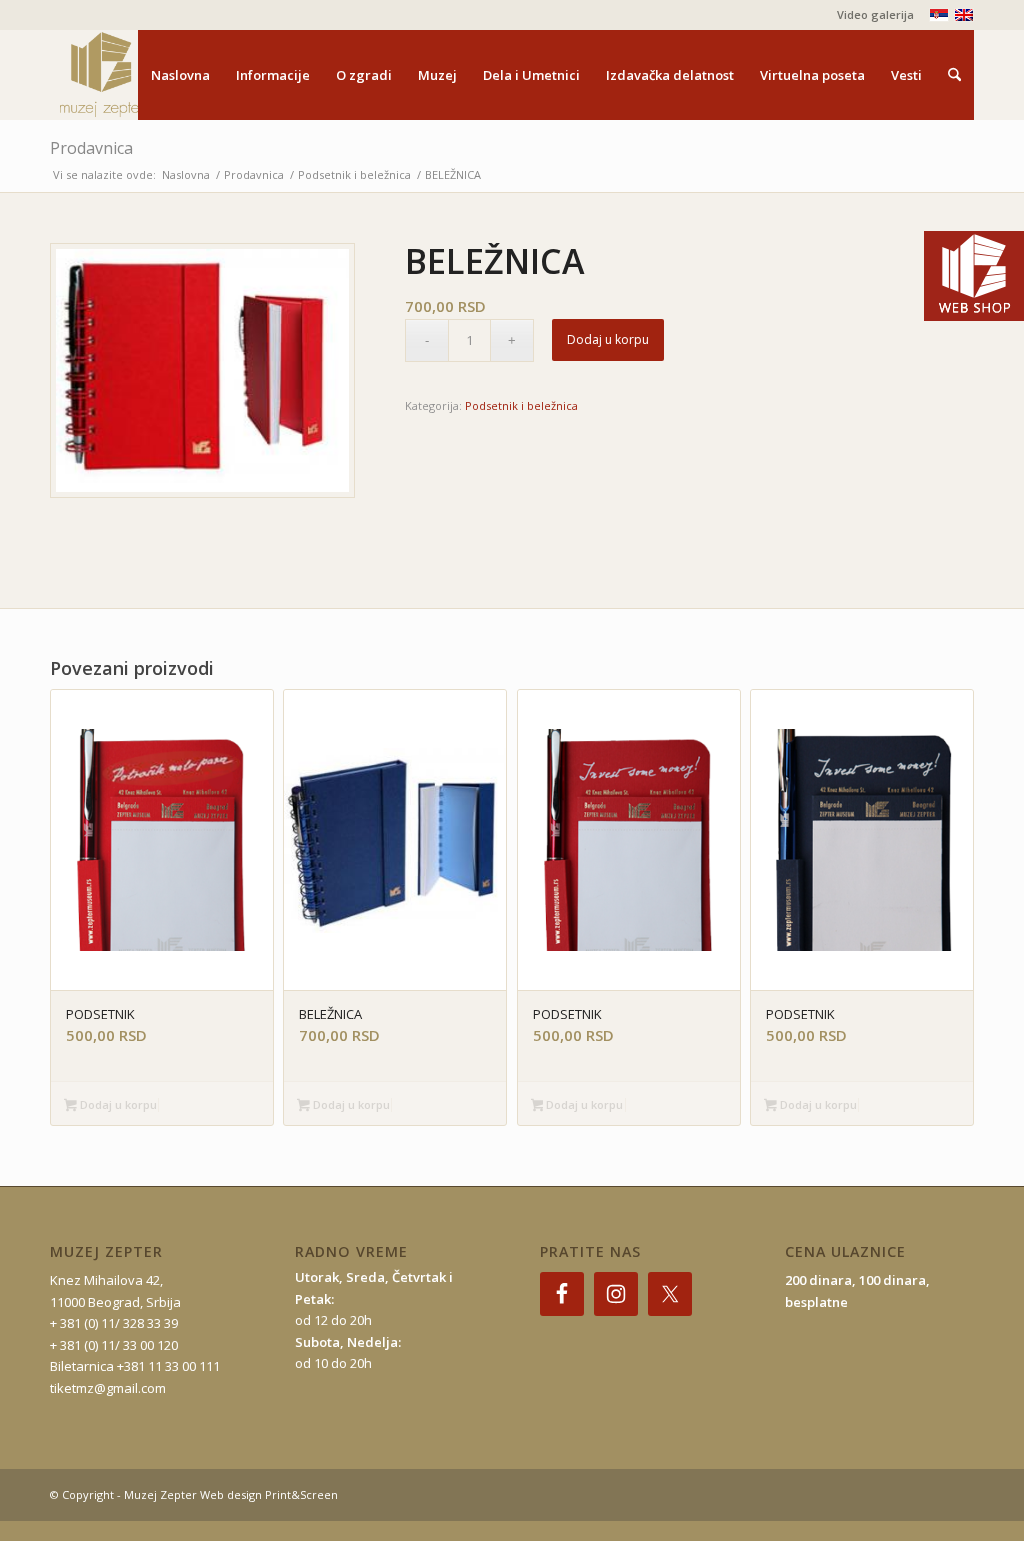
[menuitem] (870, 15)
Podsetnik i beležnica (521, 405)
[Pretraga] (954, 75)
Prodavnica (91, 148)
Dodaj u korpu (608, 339)
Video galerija (875, 14)
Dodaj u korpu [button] (117, 1104)
